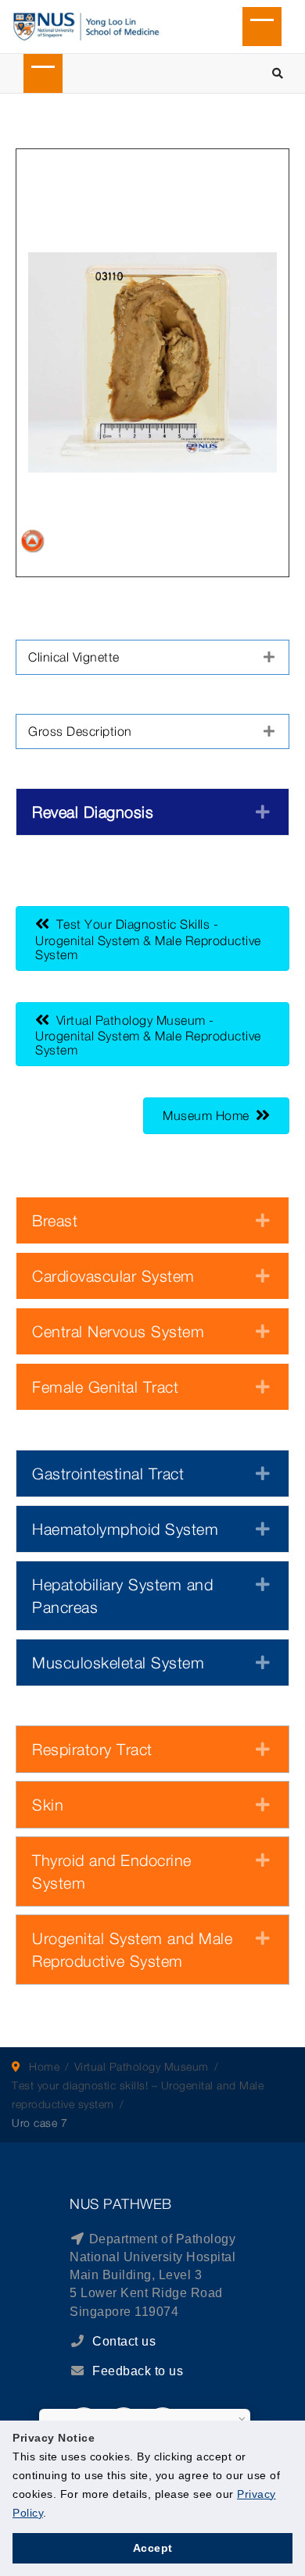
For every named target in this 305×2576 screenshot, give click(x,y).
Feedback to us (138, 2371)
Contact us (123, 2341)
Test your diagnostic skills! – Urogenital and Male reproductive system (138, 2094)
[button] (152, 657)
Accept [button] (153, 2548)
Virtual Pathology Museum (142, 2066)
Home (44, 2066)
